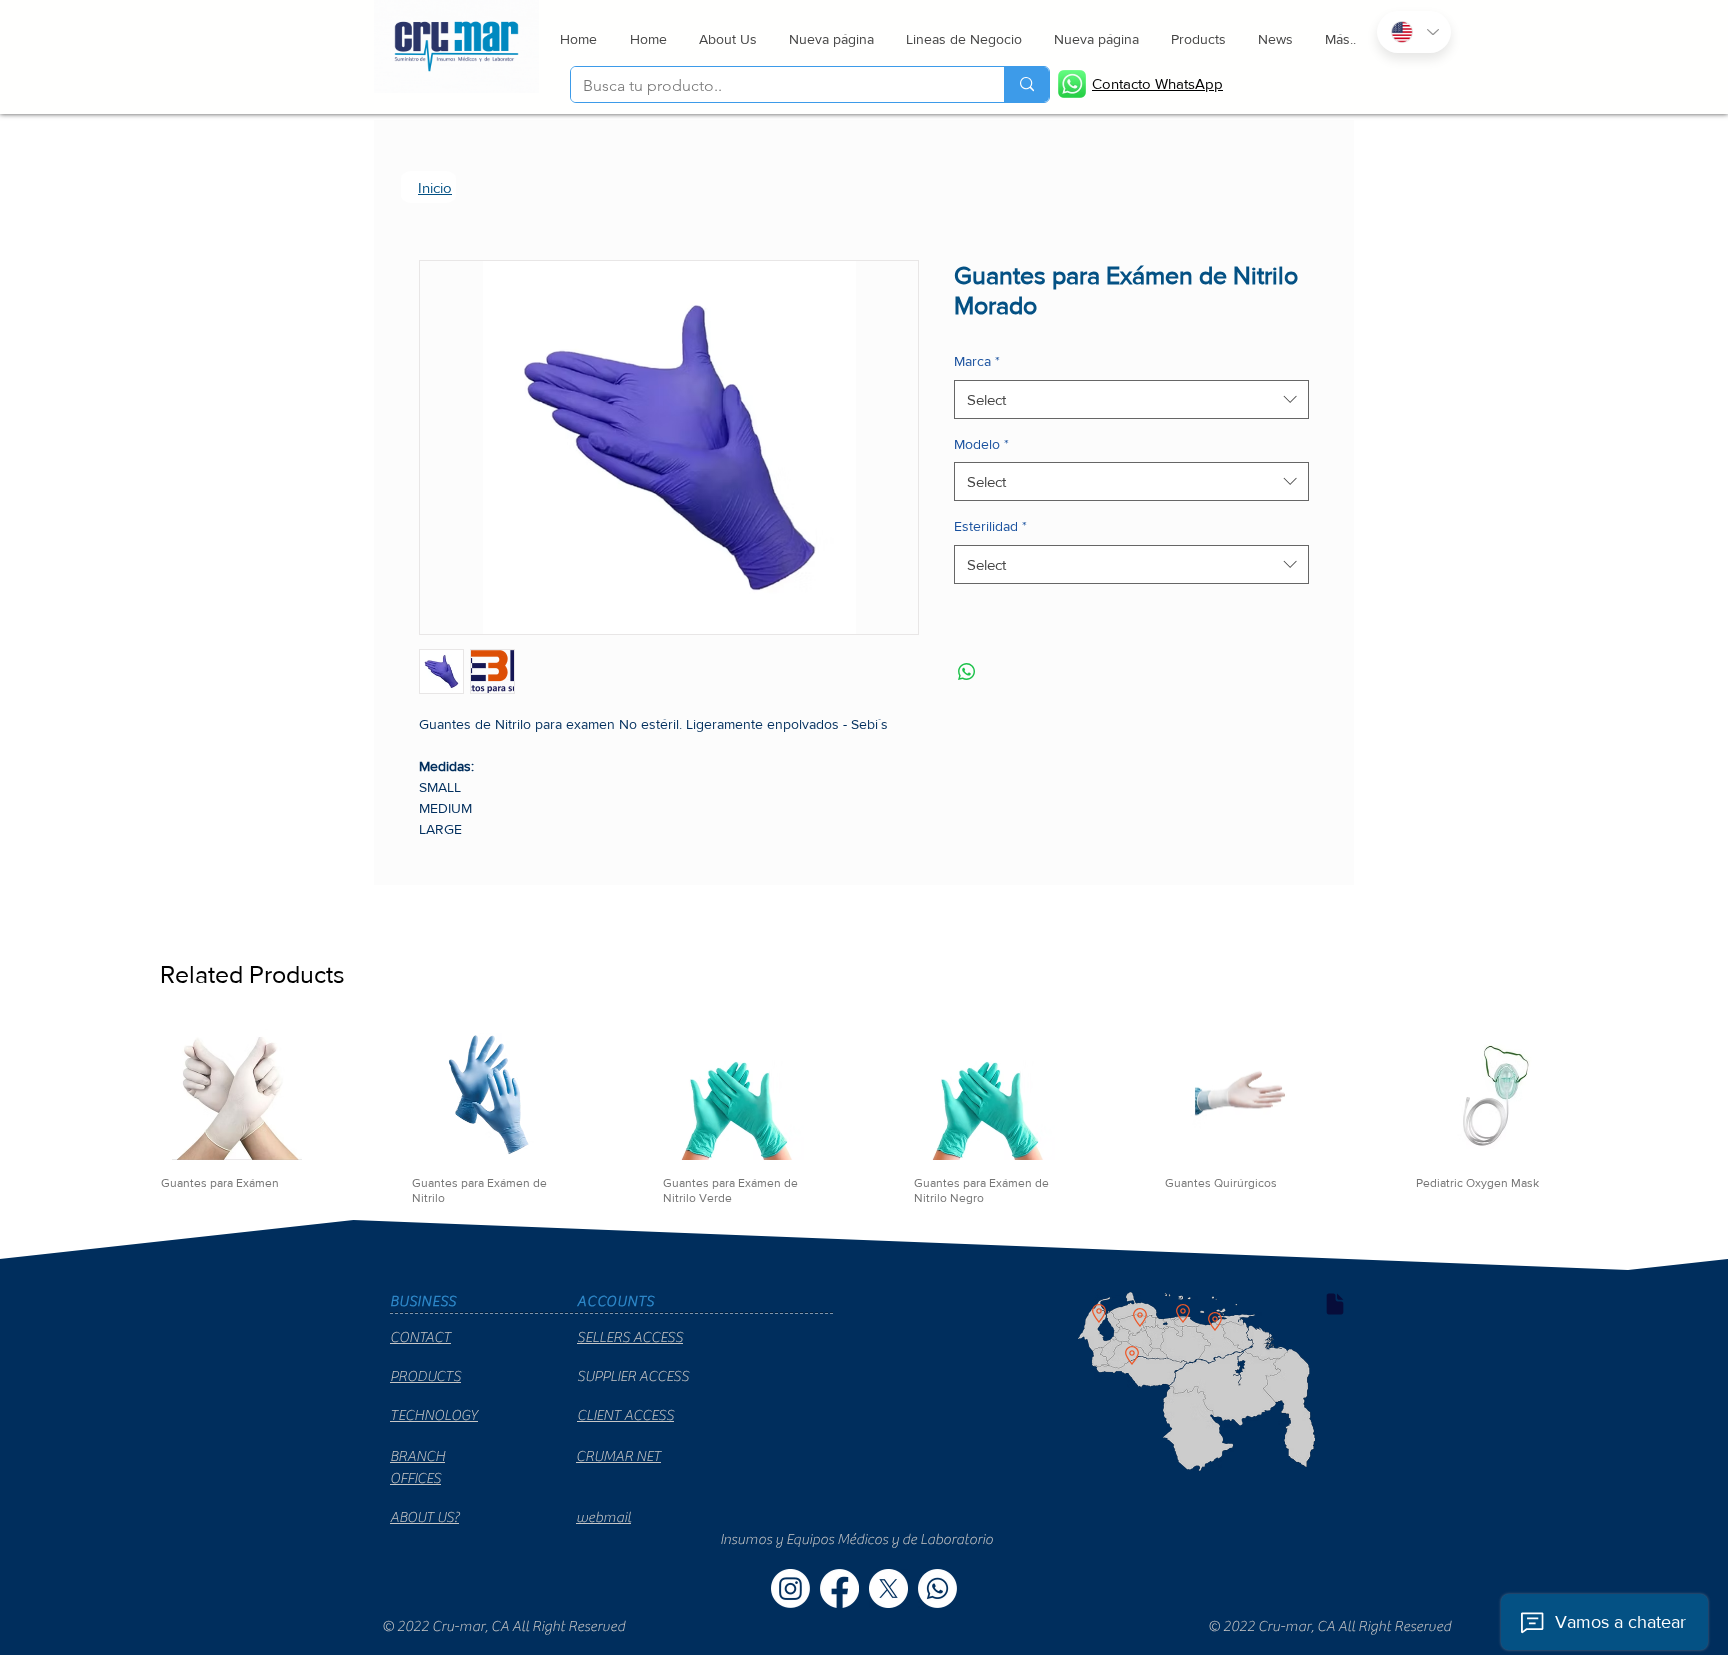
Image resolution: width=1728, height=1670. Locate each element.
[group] (864, 1143)
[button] (963, 39)
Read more (453, 855)
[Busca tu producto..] (1026, 84)
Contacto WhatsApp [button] (1157, 83)
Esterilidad (990, 530)
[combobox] (1131, 403)
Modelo (981, 448)
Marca (977, 365)
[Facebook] (839, 1614)
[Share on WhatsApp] (967, 676)
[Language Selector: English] (1414, 32)
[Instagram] (790, 1614)
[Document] (1335, 1330)
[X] (888, 1614)
